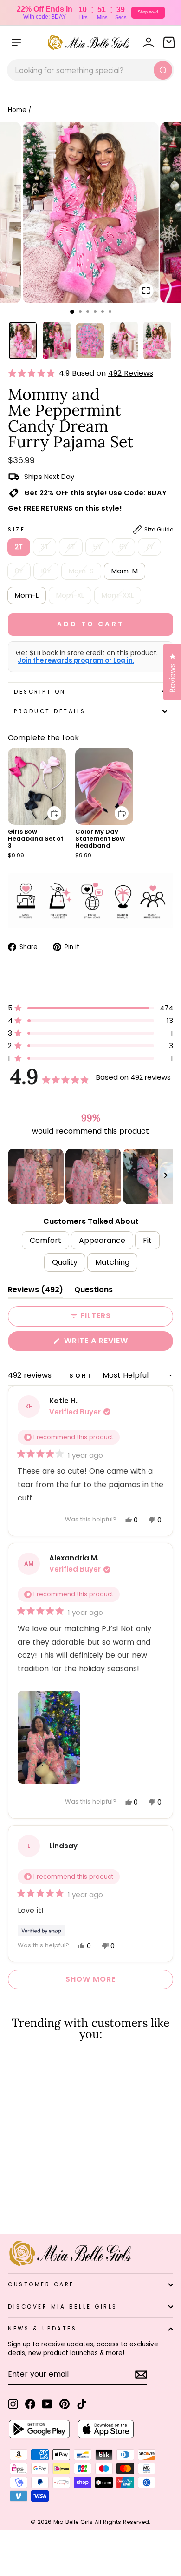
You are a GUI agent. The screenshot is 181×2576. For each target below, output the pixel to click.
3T (45, 547)
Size (90, 530)
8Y (19, 571)
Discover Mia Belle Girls (63, 2307)
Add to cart (49, 807)
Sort (83, 1376)
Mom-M (125, 571)
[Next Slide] (166, 1176)
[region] (90, 1176)
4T (71, 547)
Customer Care (41, 2284)
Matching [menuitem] (112, 1262)
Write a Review (115, 1343)
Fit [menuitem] (147, 1240)
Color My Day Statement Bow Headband (100, 839)
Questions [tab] (94, 1291)
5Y (97, 547)
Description (40, 692)
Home (17, 110)
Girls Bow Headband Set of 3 (36, 839)
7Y (149, 547)
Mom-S (81, 571)
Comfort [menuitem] (45, 1240)
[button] (33, 373)
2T (19, 547)
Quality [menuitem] (65, 1262)
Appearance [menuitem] (102, 1240)
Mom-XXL (118, 595)
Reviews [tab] (36, 1291)
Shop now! (148, 12)
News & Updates (42, 2329)
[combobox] (90, 70)
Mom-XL (70, 595)
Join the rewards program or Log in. (76, 661)
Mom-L (27, 595)
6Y (123, 547)
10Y (46, 571)
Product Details (50, 711)
